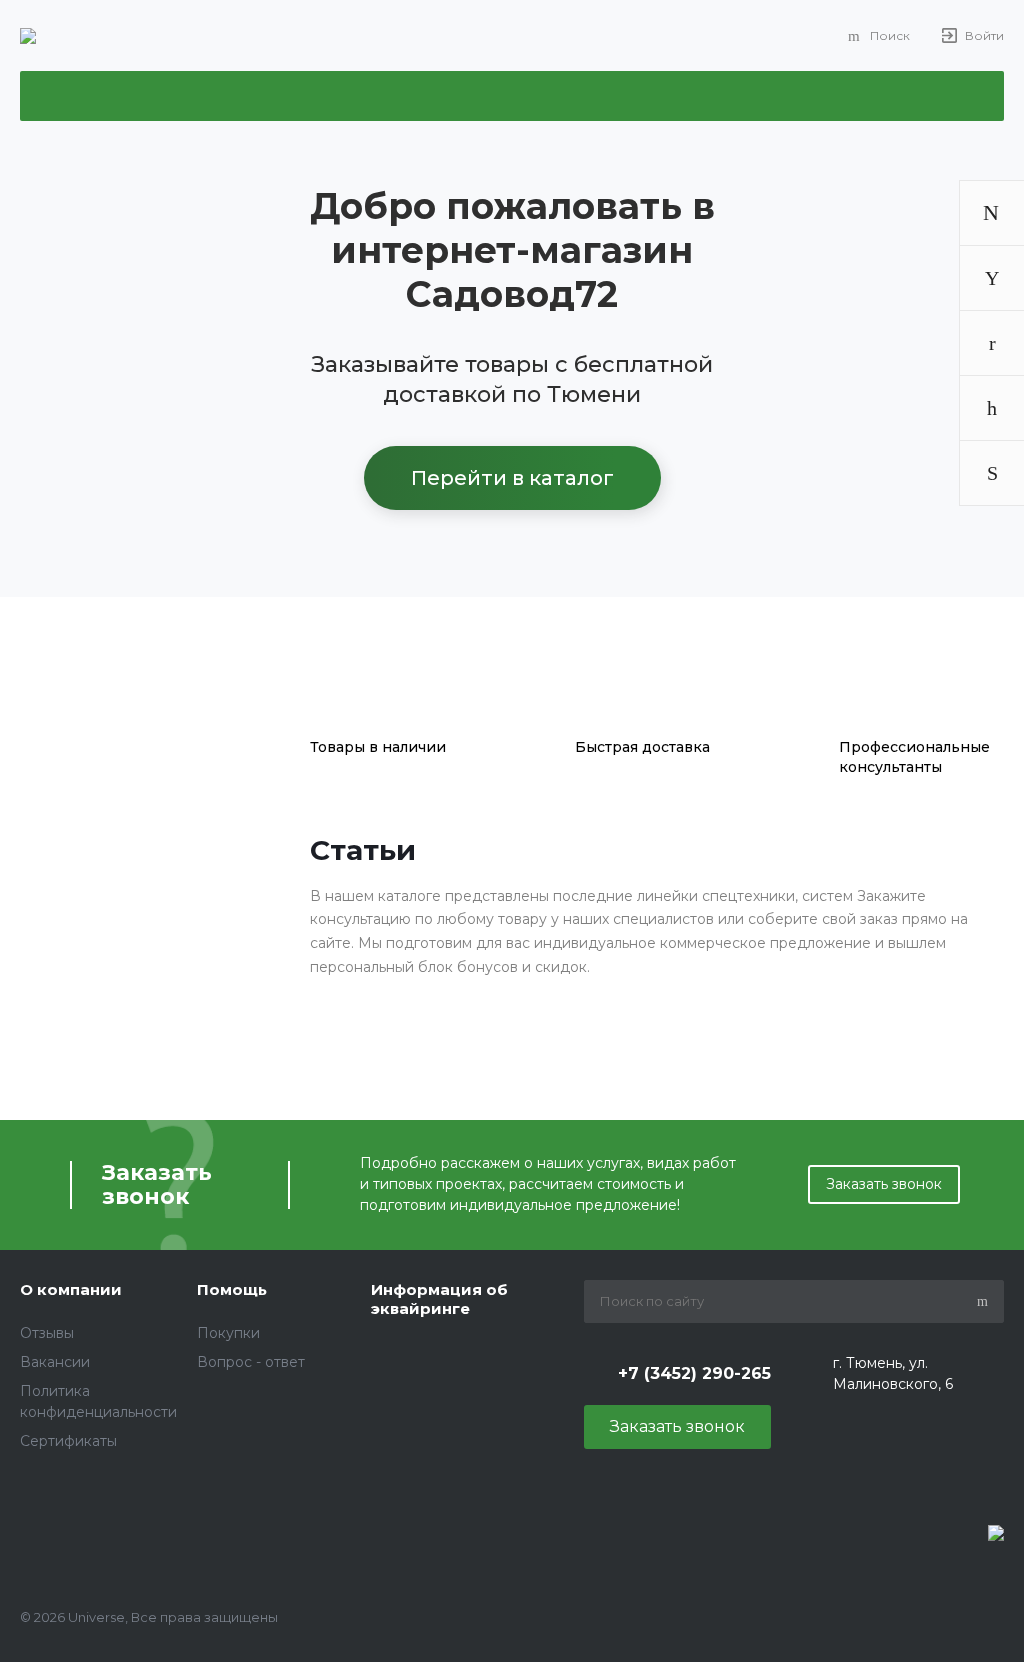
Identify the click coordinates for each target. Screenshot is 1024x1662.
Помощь (232, 1289)
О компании (71, 1289)
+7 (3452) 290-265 (694, 1373)
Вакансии (55, 1362)
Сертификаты (68, 1441)
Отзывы (47, 1333)
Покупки (228, 1333)
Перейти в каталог (512, 478)
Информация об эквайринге (439, 1299)
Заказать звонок (884, 1184)
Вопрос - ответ (251, 1362)
